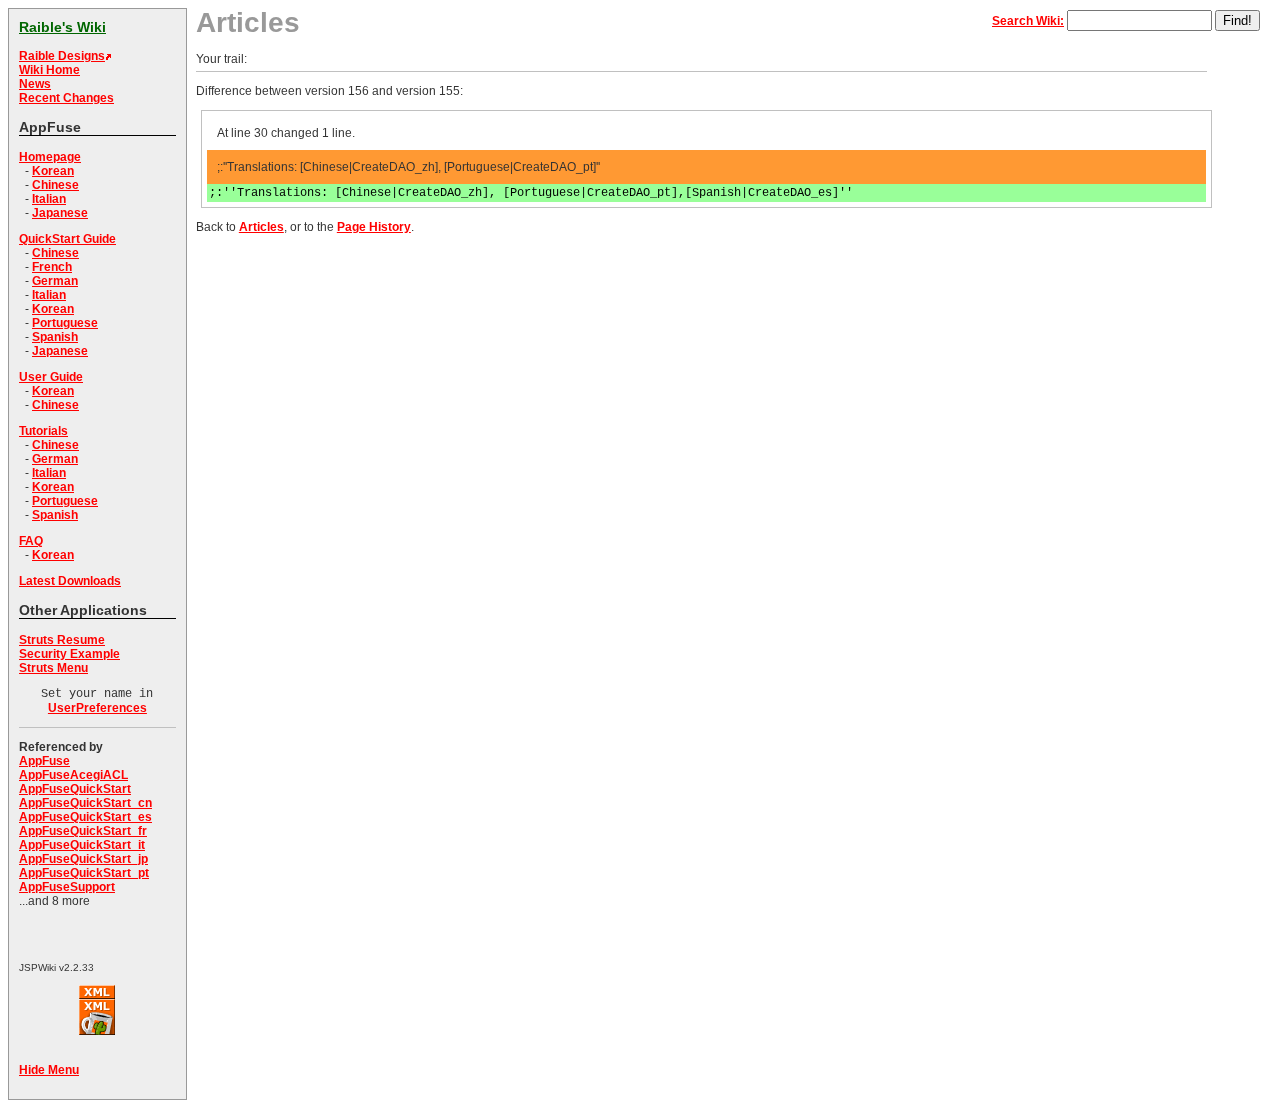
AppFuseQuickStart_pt (84, 873)
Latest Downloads (70, 581)
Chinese (55, 185)
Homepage (50, 157)
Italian (49, 199)
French (52, 267)
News (35, 84)
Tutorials (43, 431)
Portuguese (65, 323)
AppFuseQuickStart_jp (83, 859)
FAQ (31, 541)
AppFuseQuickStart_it (82, 845)
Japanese (60, 213)
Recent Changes (66, 98)
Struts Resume (62, 640)
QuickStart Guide (67, 239)
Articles (261, 227)
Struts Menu (53, 668)
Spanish (55, 337)
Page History (374, 227)
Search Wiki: (1028, 21)
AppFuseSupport (67, 887)
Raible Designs (62, 56)
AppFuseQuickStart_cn (85, 803)
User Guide (51, 377)
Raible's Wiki (62, 27)
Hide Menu (49, 1070)
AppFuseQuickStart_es (85, 817)
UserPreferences (97, 708)
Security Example (69, 654)
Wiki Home (49, 70)
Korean (53, 171)
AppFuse (44, 761)
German (55, 281)
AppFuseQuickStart (75, 789)
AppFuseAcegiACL (73, 775)
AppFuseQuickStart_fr (83, 831)
